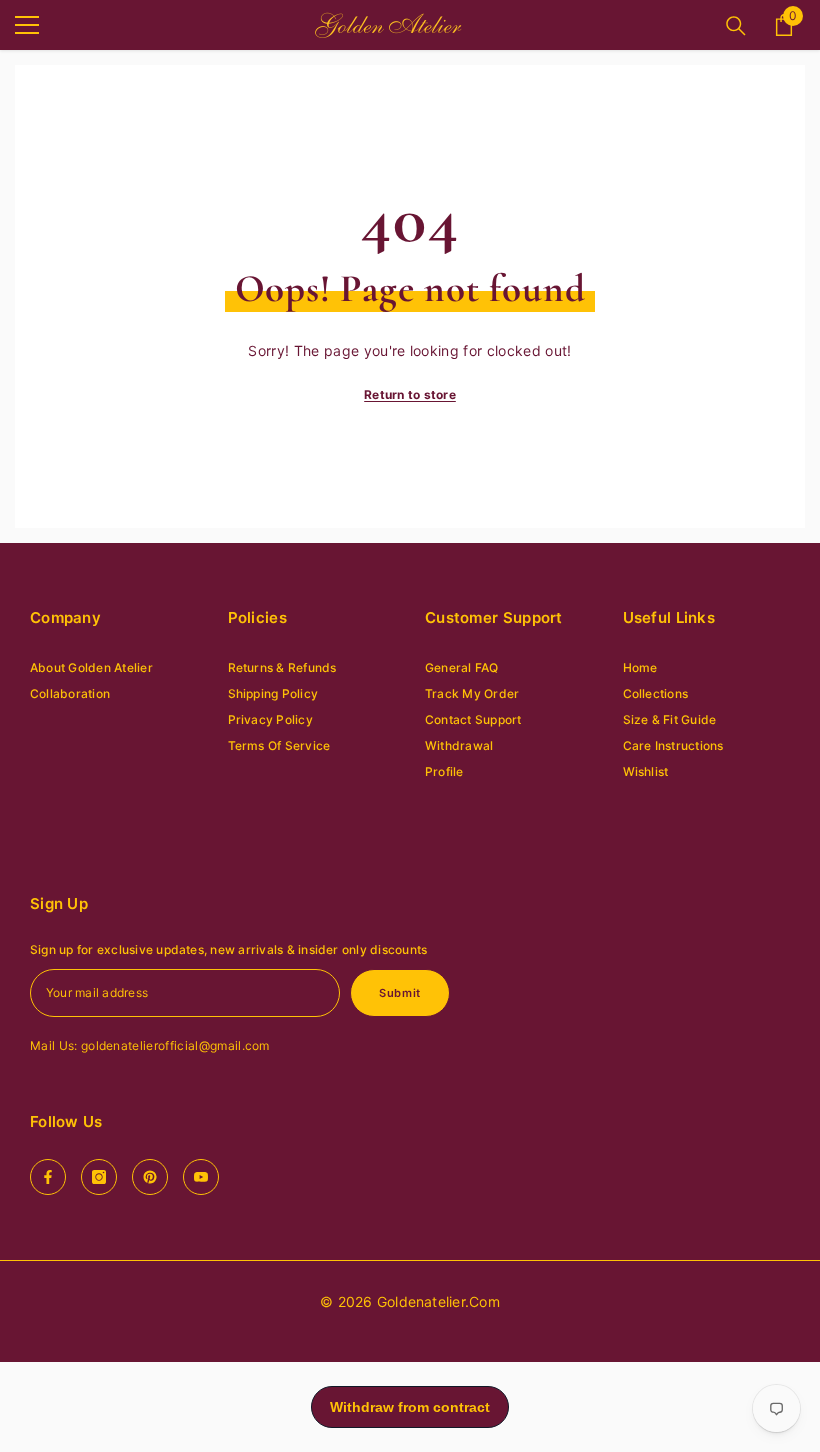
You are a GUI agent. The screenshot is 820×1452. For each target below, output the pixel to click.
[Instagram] (99, 1177)
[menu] (27, 25)
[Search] (736, 26)
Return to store (410, 394)
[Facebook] (48, 1177)
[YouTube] (201, 1177)
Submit (399, 993)
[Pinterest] (150, 1177)
